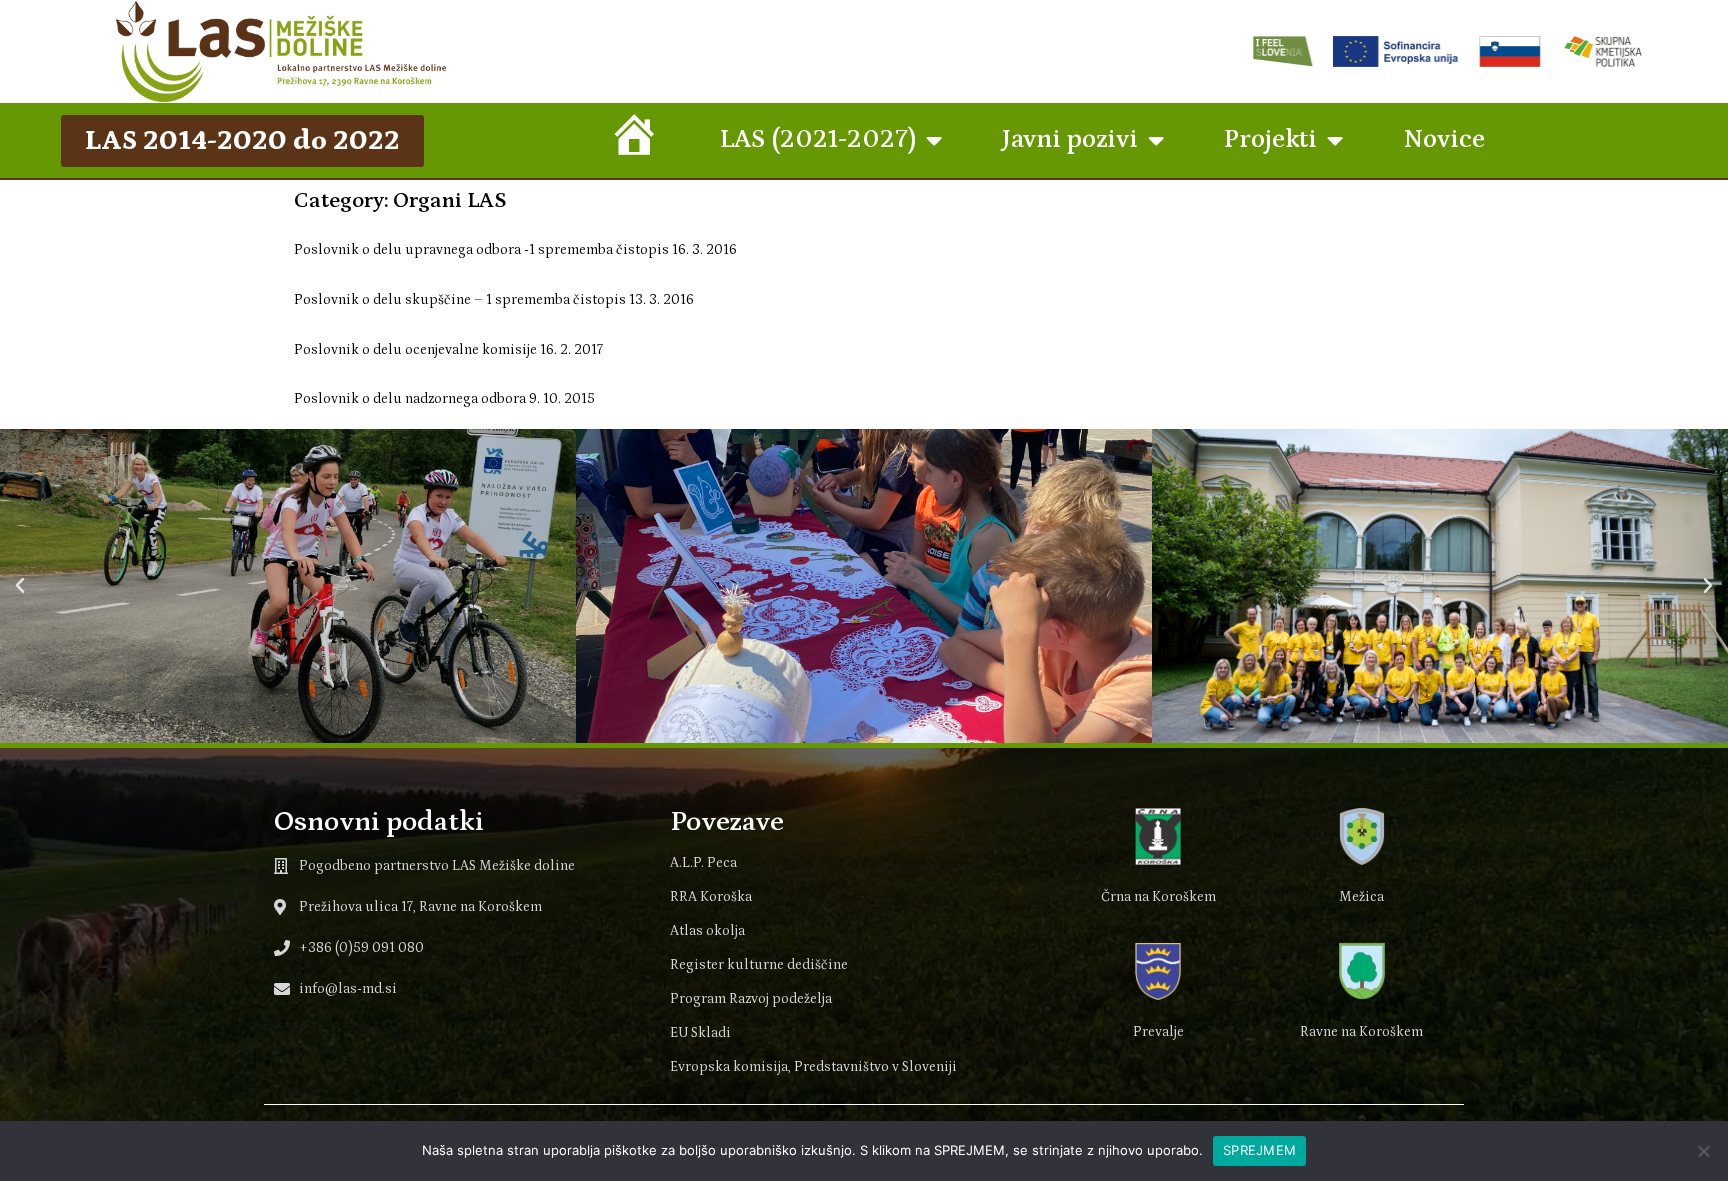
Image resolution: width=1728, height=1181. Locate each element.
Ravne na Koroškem (1361, 1032)
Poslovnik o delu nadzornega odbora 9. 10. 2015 (444, 399)
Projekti (1270, 139)
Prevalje (1158, 1032)
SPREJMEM (1259, 1150)
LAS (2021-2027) (818, 139)
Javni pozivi (1070, 139)
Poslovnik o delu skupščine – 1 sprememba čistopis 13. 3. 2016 (494, 300)
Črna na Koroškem (1158, 897)
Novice (1444, 139)
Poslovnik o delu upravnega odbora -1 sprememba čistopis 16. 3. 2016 (515, 250)
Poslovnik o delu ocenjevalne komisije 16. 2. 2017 (448, 350)
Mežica (1361, 897)
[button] (20, 586)
